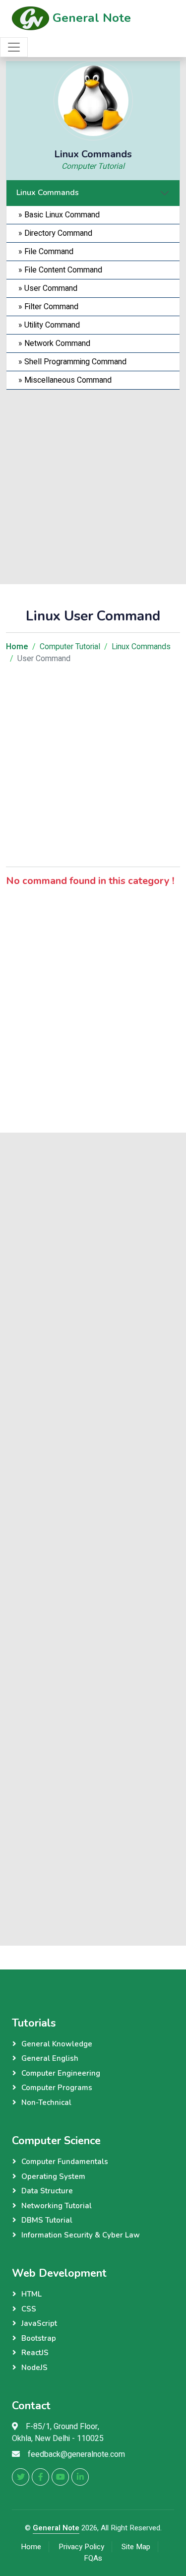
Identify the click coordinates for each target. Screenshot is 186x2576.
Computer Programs (57, 2088)
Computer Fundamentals (65, 2162)
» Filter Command (46, 307)
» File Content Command (58, 270)
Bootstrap (39, 2338)
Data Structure (47, 2191)
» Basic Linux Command (57, 215)
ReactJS (35, 2353)
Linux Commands (48, 193)
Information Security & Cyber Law (81, 2235)
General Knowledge (57, 2044)
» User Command (46, 288)
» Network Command (52, 343)
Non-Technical (46, 2102)
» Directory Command (53, 233)
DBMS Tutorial (47, 2220)
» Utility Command (47, 325)
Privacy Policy (81, 2547)
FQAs (93, 2558)
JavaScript (39, 2323)
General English (50, 2058)
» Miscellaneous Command (63, 380)
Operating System (53, 2176)
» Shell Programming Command (70, 362)
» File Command (44, 252)
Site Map (136, 2547)
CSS (29, 2309)
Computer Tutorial (93, 166)
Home (31, 2547)
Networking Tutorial (57, 2206)
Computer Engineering (61, 2073)
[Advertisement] (93, 483)
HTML (31, 2294)
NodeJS (34, 2368)
